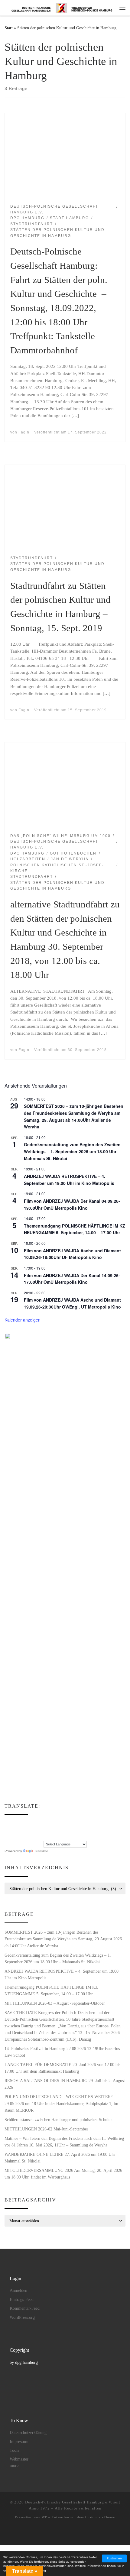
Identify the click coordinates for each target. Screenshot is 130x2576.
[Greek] (7, 1830)
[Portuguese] (13, 1837)
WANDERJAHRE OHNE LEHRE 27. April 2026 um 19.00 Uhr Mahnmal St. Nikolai (60, 2158)
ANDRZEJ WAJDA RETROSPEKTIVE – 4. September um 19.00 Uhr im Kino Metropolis (62, 1974)
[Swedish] (25, 1837)
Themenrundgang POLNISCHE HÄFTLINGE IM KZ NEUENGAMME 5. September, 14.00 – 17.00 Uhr (75, 1229)
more (14, 2466)
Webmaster (19, 2459)
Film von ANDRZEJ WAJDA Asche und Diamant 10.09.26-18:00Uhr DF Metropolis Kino (72, 1254)
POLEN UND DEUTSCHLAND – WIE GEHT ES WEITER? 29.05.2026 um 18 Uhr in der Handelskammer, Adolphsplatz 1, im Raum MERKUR (61, 2103)
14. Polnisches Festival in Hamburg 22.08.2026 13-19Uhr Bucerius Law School (62, 2052)
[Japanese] (25, 1830)
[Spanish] (19, 1837)
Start (9, 28)
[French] (37, 1823)
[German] (50, 1823)
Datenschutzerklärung (28, 2433)
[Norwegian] (50, 1830)
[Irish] (13, 1830)
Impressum (19, 2442)
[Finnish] (31, 1823)
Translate (41, 1851)
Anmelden (18, 2290)
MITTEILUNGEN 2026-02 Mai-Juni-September (46, 2129)
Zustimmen (114, 2558)
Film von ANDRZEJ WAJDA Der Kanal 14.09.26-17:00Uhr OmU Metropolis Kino (72, 1279)
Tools (14, 2450)
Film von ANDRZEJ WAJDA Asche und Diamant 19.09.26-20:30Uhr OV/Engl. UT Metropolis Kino (72, 1303)
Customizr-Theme (100, 2517)
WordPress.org (22, 2317)
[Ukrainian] (31, 1837)
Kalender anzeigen (23, 1320)
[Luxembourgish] (44, 1830)
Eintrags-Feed (22, 2300)
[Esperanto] (25, 1823)
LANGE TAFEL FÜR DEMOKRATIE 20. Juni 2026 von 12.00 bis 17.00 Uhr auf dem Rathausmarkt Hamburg (62, 2068)
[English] (19, 1823)
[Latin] (31, 1830)
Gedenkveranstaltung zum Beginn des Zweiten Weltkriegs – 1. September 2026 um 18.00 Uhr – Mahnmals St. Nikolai (72, 1151)
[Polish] (7, 1837)
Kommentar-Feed (25, 2308)
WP (44, 2517)
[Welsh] (37, 1837)
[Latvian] (37, 1830)
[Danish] (7, 1823)
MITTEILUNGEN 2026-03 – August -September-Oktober (55, 2003)
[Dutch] (13, 1823)
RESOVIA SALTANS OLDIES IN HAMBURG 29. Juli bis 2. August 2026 (65, 2084)
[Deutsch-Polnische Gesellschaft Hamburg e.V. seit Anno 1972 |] (62, 7)
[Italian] (19, 1830)
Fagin (24, 432)
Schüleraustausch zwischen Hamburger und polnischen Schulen (58, 2120)
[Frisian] (44, 1823)
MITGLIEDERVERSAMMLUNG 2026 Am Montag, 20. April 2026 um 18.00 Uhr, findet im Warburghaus (63, 2174)
